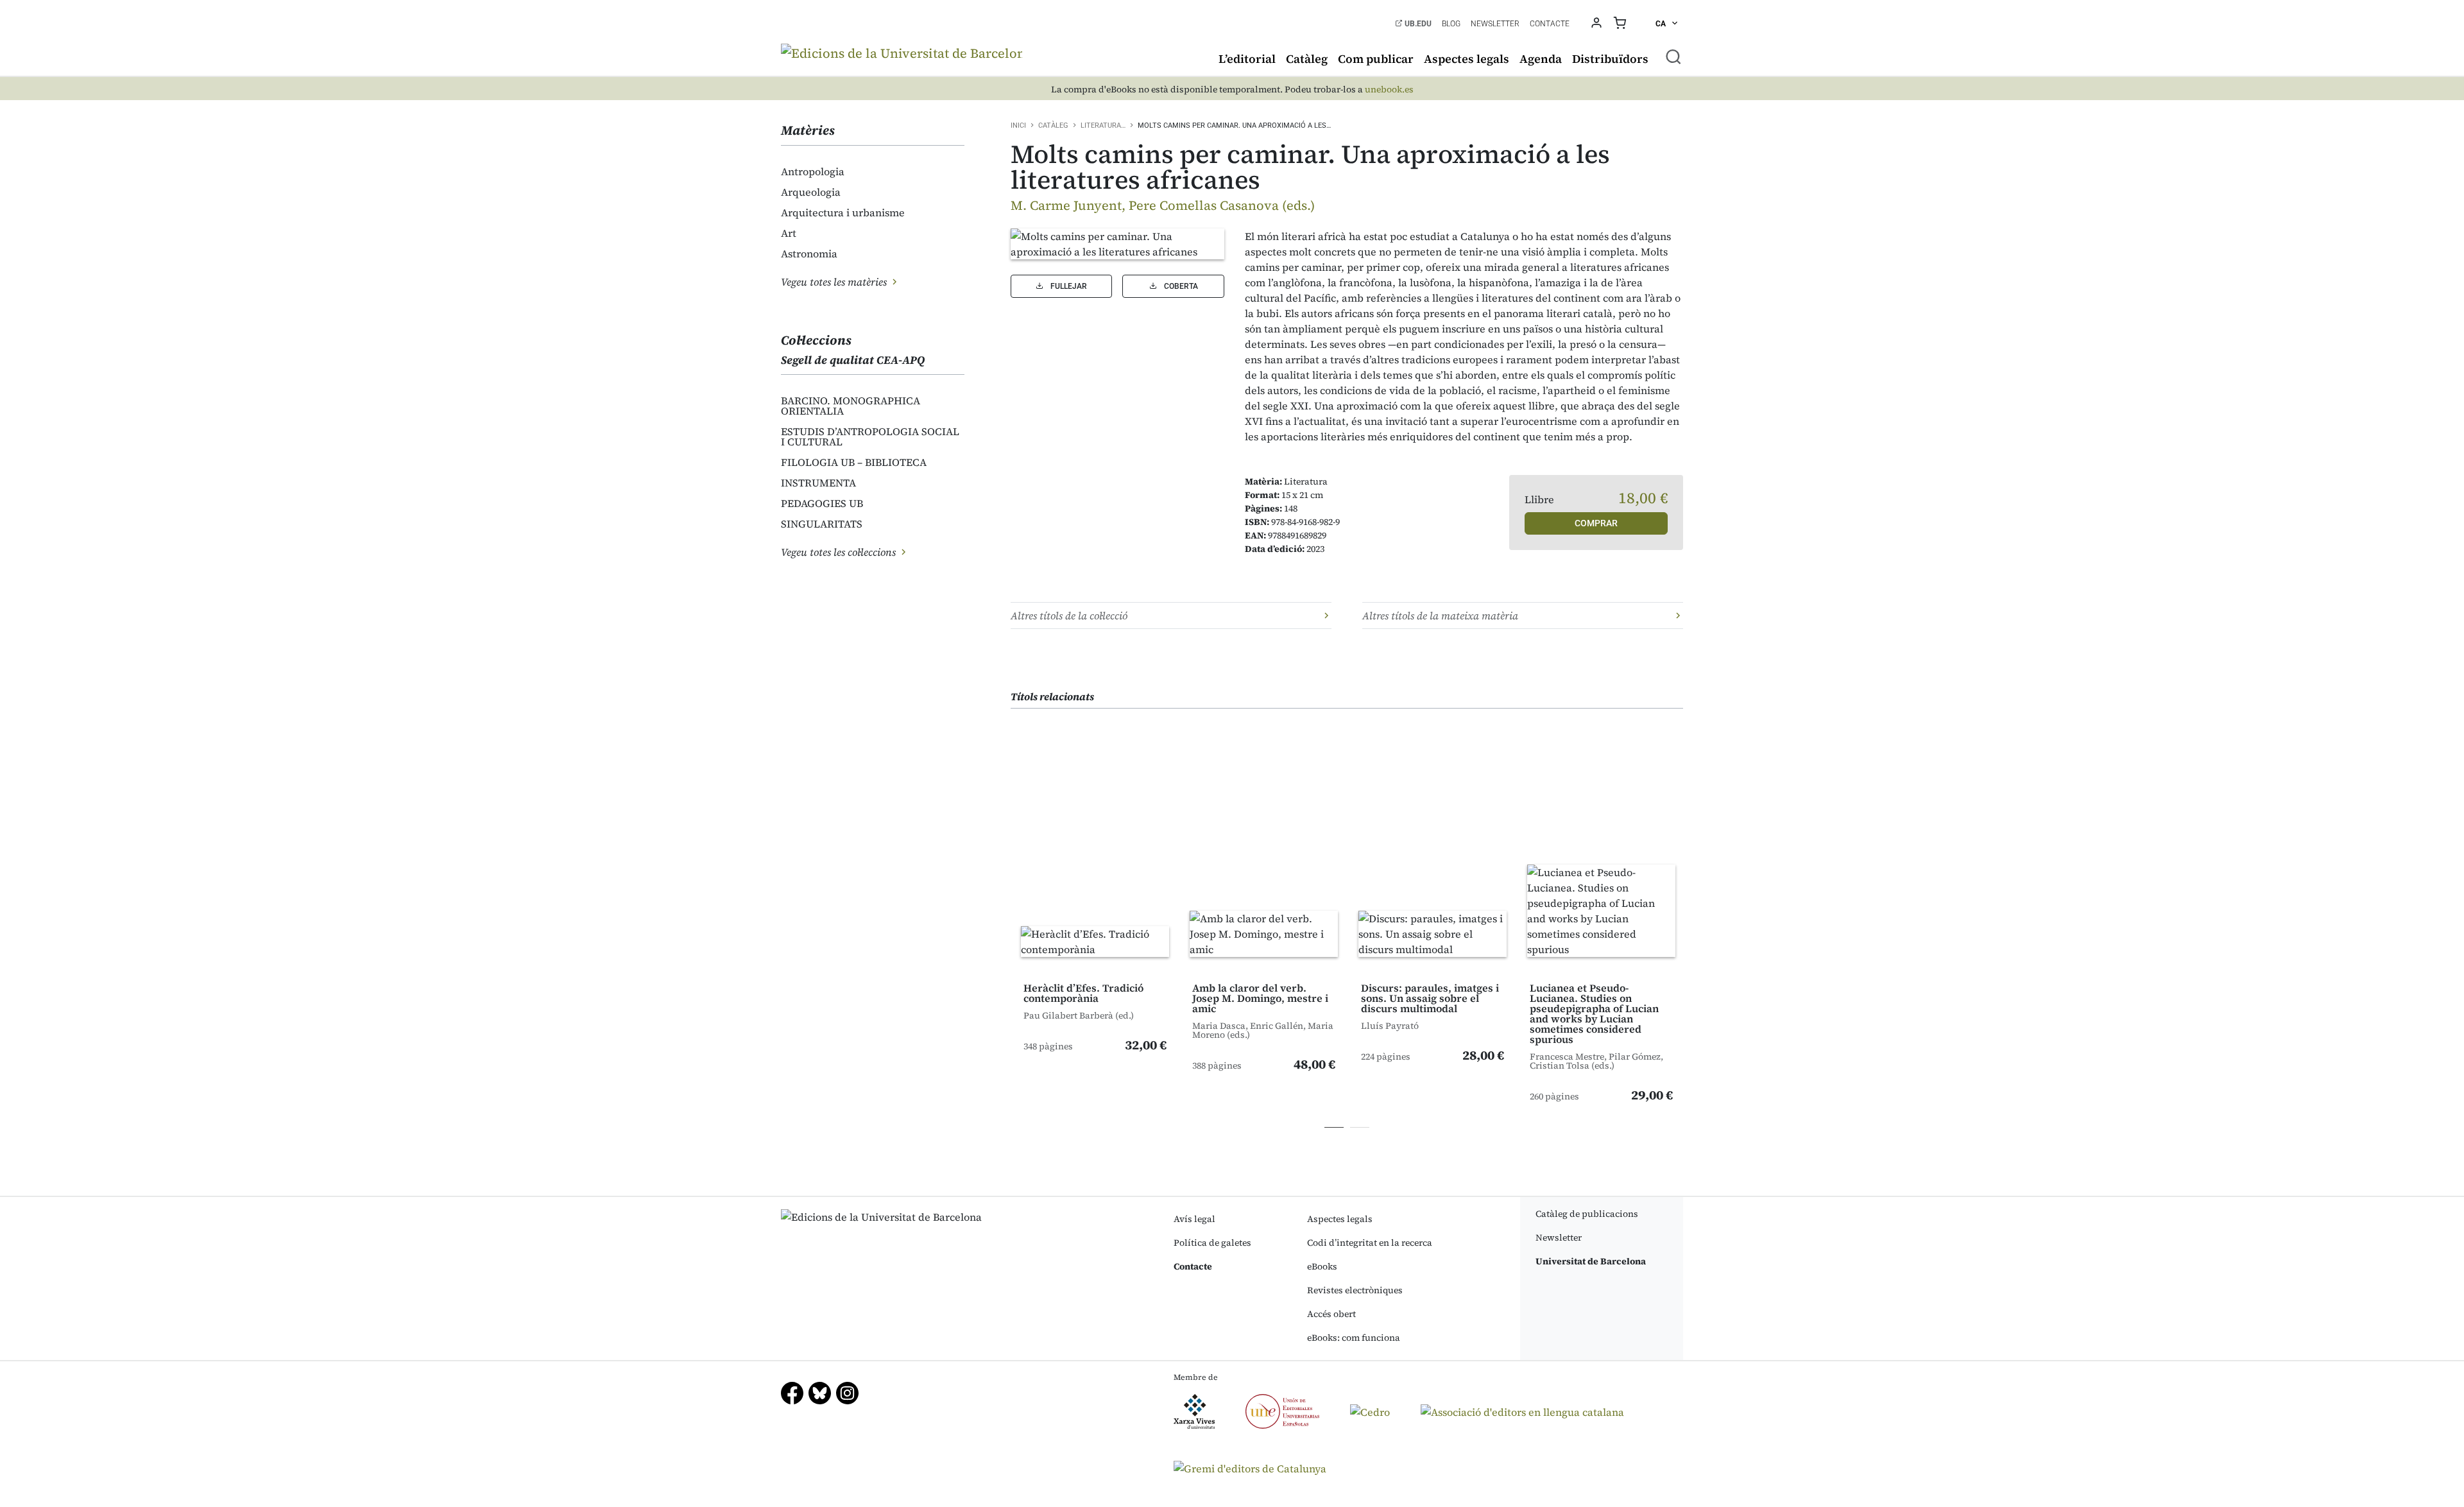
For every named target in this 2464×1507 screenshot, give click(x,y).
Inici (1018, 125)
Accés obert (1331, 1314)
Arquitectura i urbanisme (843, 212)
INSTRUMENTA (818, 483)
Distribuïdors (1610, 59)
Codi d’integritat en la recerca (1370, 1243)
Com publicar (1376, 59)
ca (1662, 24)
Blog (1451, 24)
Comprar (1596, 523)
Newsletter (1495, 24)
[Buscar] (1673, 56)
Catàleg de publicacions (1587, 1214)
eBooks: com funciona (1354, 1338)
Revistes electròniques (1355, 1290)
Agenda (1541, 59)
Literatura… (1103, 125)
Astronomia (809, 254)
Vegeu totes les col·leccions (840, 552)
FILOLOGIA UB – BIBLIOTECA (854, 462)
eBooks (1322, 1266)
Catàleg (1307, 59)
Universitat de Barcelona (1591, 1261)
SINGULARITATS (822, 524)
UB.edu (1417, 24)
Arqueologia (811, 192)
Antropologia (813, 171)
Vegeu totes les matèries (835, 282)
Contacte (1550, 24)
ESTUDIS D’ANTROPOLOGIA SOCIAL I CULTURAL (870, 436)
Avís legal (1194, 1219)
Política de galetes (1212, 1243)
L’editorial (1247, 59)
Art (789, 233)
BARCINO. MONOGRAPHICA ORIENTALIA (851, 406)
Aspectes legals (1467, 59)
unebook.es (1389, 90)
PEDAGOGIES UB (822, 503)
